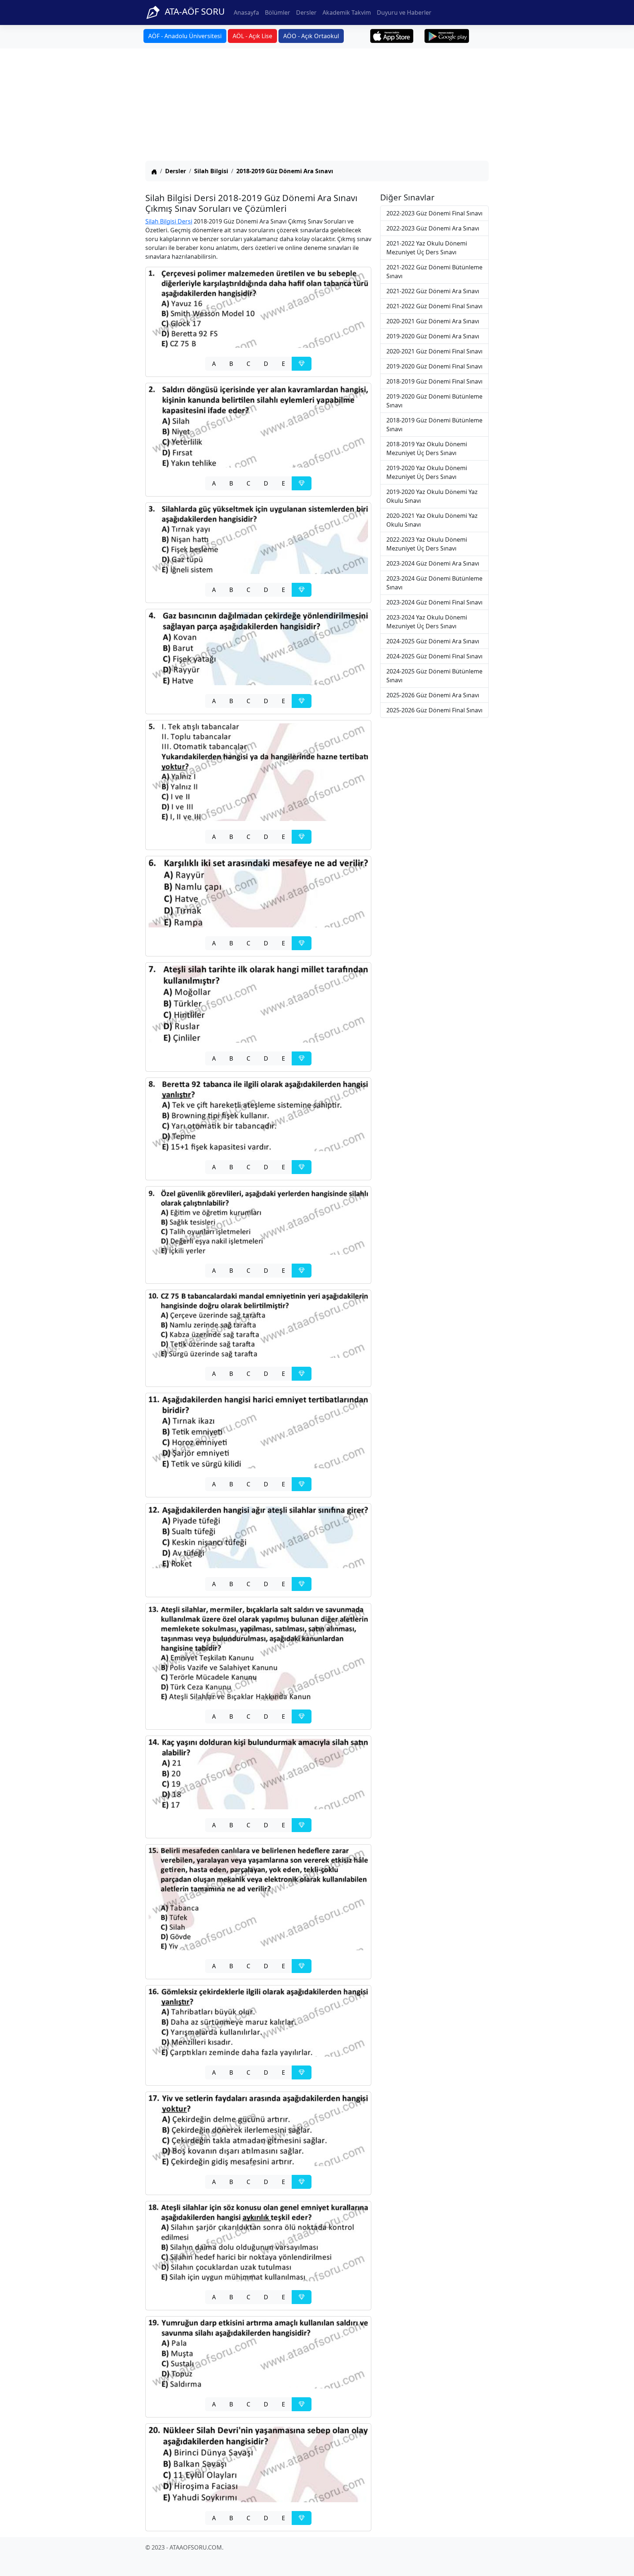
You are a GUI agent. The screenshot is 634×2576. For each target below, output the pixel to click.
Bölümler (278, 12)
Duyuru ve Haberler (404, 12)
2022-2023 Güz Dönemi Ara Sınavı (433, 228)
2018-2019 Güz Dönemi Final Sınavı (434, 381)
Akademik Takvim (347, 12)
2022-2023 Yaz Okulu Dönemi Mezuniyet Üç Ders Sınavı (427, 544)
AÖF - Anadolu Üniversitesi (185, 36)
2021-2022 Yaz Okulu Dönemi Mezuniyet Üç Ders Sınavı (427, 248)
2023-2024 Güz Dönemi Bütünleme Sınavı (434, 583)
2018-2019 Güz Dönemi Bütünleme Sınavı (434, 425)
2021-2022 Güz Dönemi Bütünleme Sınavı (434, 272)
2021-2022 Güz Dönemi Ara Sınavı (433, 291)
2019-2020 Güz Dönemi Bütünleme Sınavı (434, 401)
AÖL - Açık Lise (252, 36)
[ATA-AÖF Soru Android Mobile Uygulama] (447, 36)
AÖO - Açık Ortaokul (311, 36)
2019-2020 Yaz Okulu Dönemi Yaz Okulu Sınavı (432, 496)
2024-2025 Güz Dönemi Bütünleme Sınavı (434, 676)
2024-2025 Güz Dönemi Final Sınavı (434, 656)
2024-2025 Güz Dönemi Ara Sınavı (433, 641)
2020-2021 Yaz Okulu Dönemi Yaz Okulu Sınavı (432, 520)
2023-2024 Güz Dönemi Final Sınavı (434, 602)
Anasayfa (246, 12)
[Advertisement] (317, 106)
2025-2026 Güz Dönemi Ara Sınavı (433, 695)
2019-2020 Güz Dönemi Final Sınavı (434, 366)
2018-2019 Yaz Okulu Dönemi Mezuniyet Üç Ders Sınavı (427, 448)
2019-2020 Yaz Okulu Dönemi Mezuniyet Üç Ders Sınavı (427, 472)
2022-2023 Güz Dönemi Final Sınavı (434, 213)
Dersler (306, 12)
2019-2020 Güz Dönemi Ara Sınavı (433, 336)
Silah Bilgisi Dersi (169, 221)
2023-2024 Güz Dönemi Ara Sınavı (433, 563)
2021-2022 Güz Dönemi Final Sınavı (434, 306)
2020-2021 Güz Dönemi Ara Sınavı (433, 321)
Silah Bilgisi (211, 171)
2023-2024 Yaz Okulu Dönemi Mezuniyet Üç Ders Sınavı (427, 622)
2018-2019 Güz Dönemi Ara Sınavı (285, 171)
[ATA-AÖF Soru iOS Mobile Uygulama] (392, 36)
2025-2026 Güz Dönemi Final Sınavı (434, 710)
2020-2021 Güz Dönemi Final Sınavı (434, 351)
